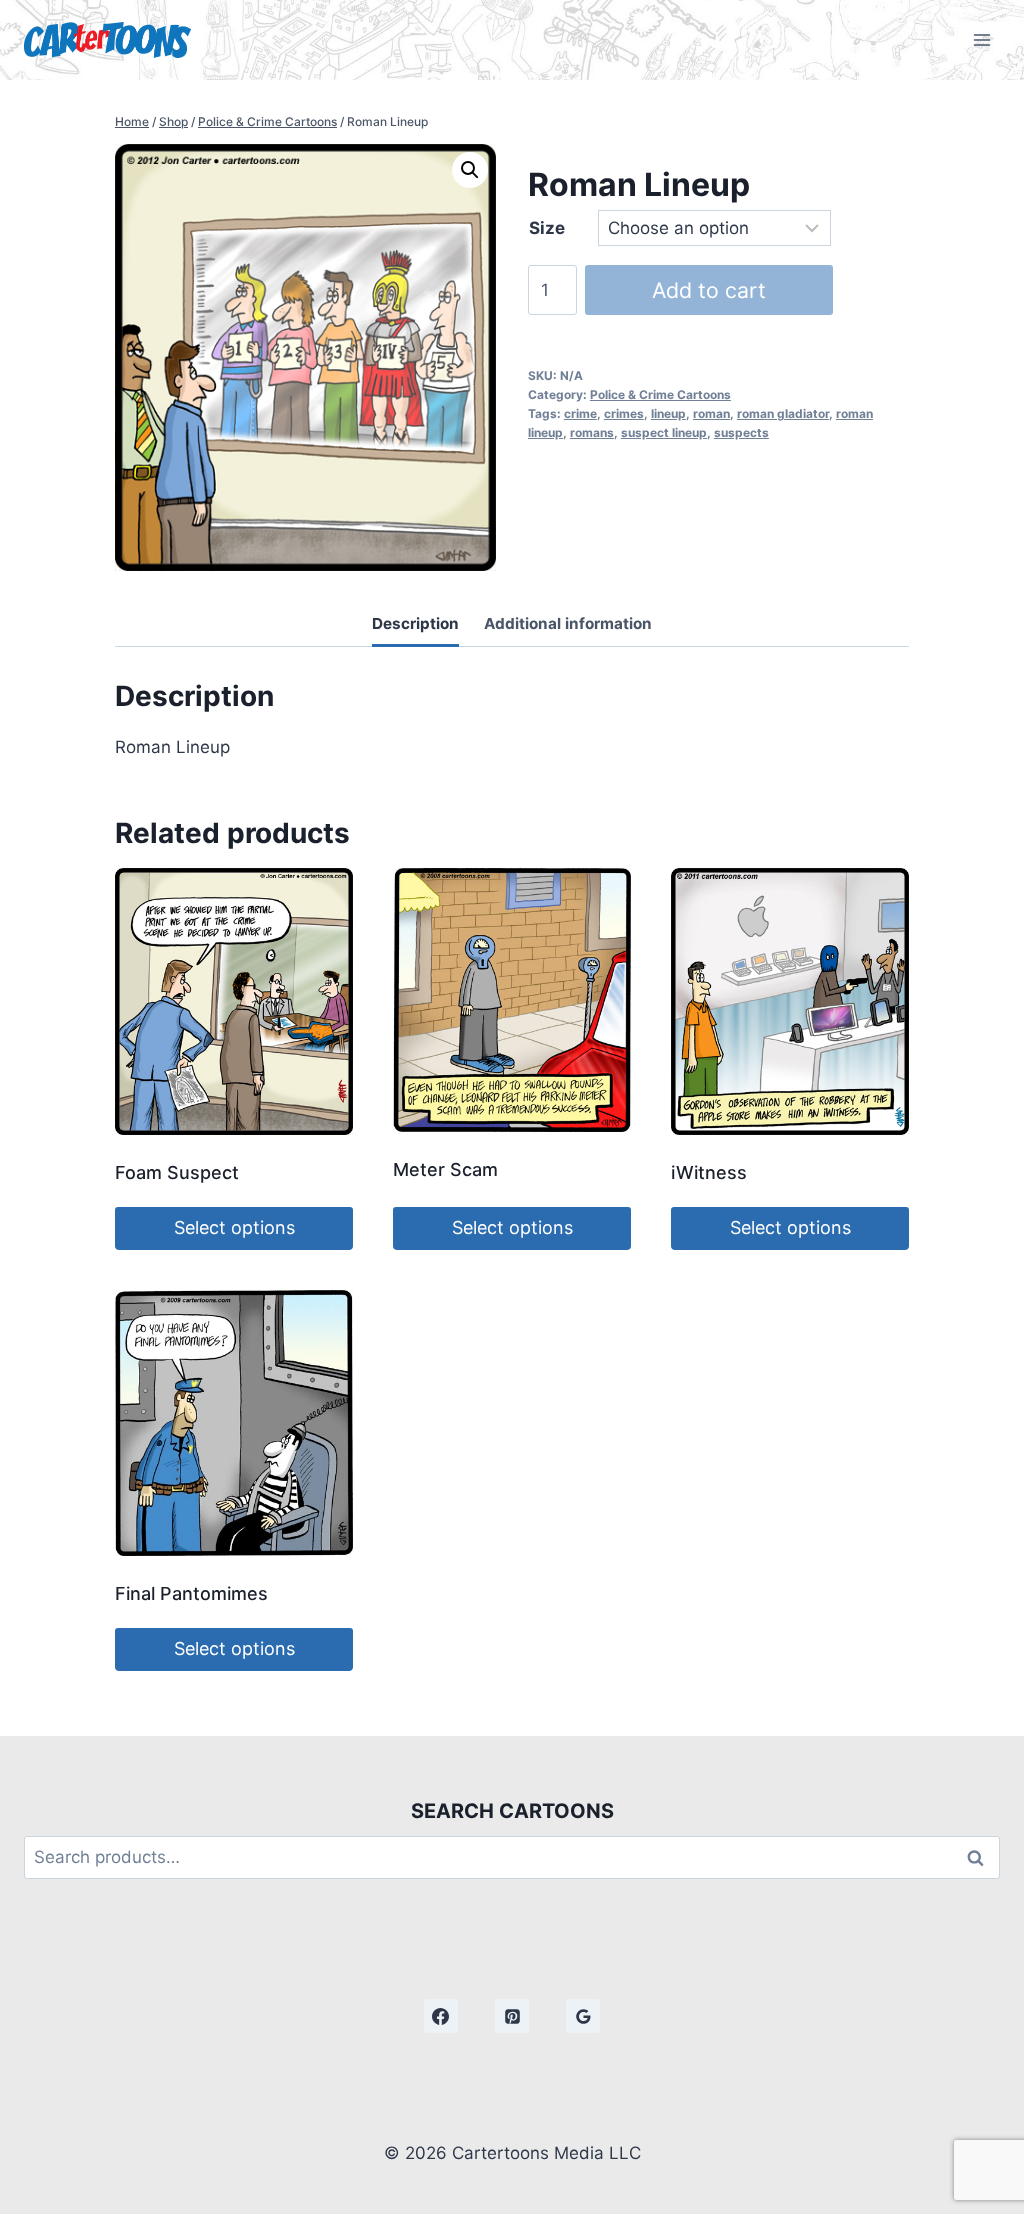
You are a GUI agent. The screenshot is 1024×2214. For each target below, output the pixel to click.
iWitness (709, 1172)
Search (981, 1857)
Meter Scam (445, 1169)
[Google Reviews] (583, 2016)
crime (580, 413)
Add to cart (709, 290)
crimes (624, 413)
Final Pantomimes (191, 1593)
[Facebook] (441, 2016)
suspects (741, 432)
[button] (470, 170)
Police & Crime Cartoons (660, 394)
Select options (234, 1227)
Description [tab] (415, 623)
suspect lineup (664, 432)
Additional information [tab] (568, 623)
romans (592, 432)
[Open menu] (981, 39)
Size (547, 228)
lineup (668, 413)
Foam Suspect (177, 1172)
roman (711, 413)
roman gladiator (783, 413)
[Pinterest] (512, 2016)
